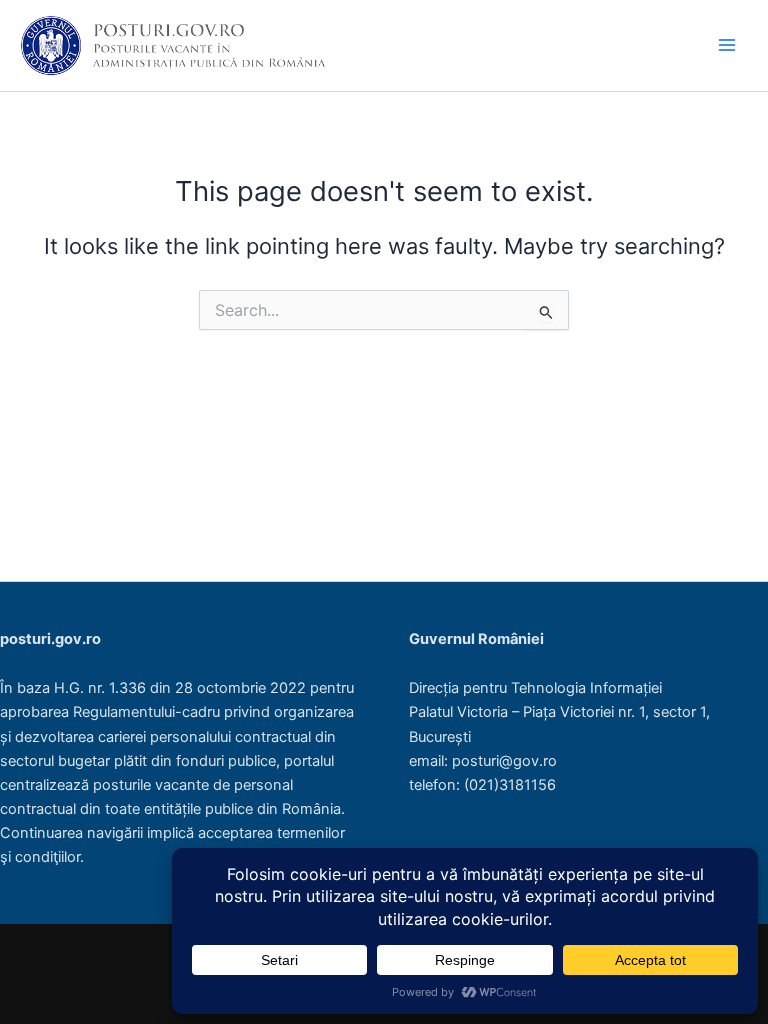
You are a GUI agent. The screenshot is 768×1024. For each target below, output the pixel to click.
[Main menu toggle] (727, 45)
